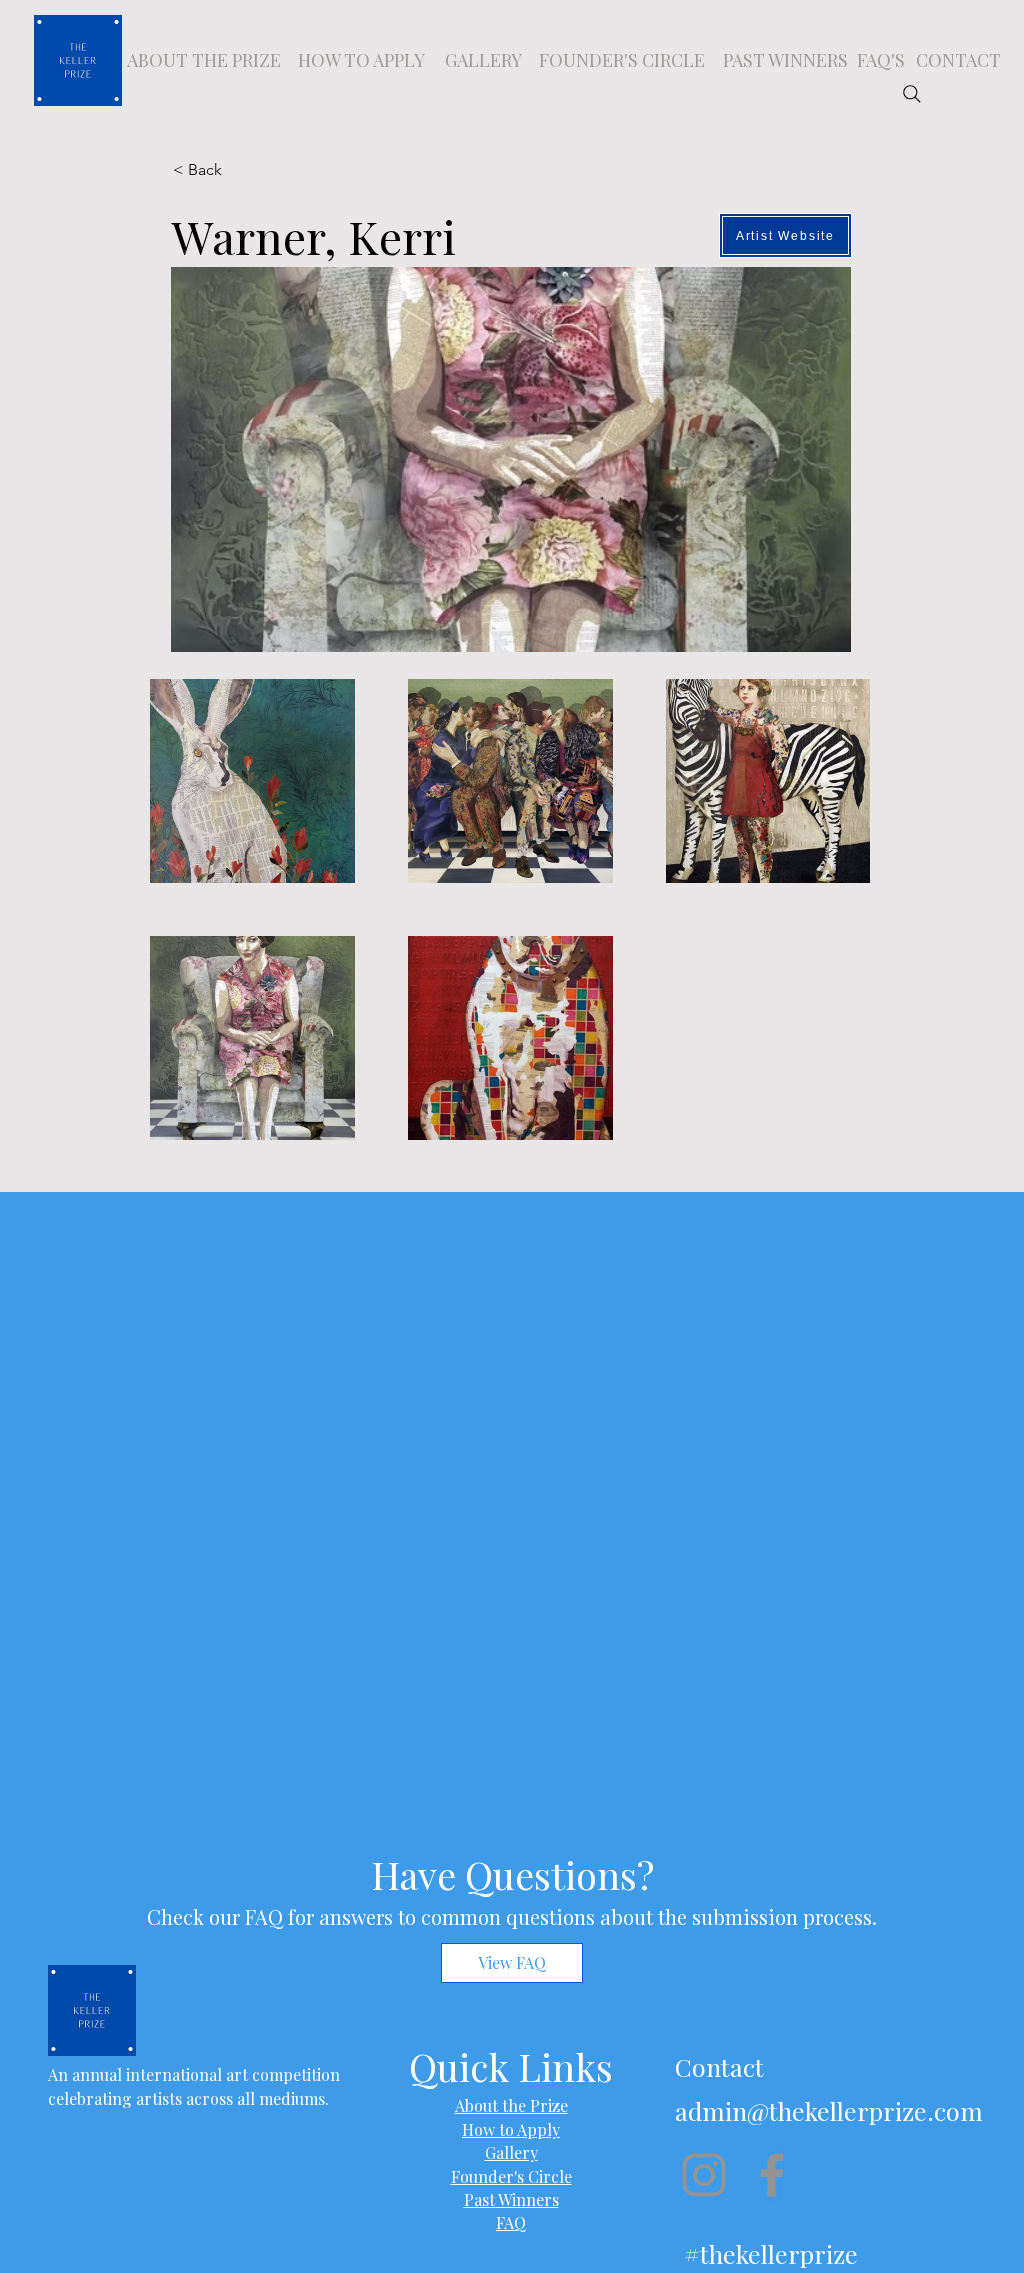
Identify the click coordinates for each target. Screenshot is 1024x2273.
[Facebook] (772, 2175)
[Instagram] (704, 2175)
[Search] (912, 94)
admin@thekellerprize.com (829, 2110)
